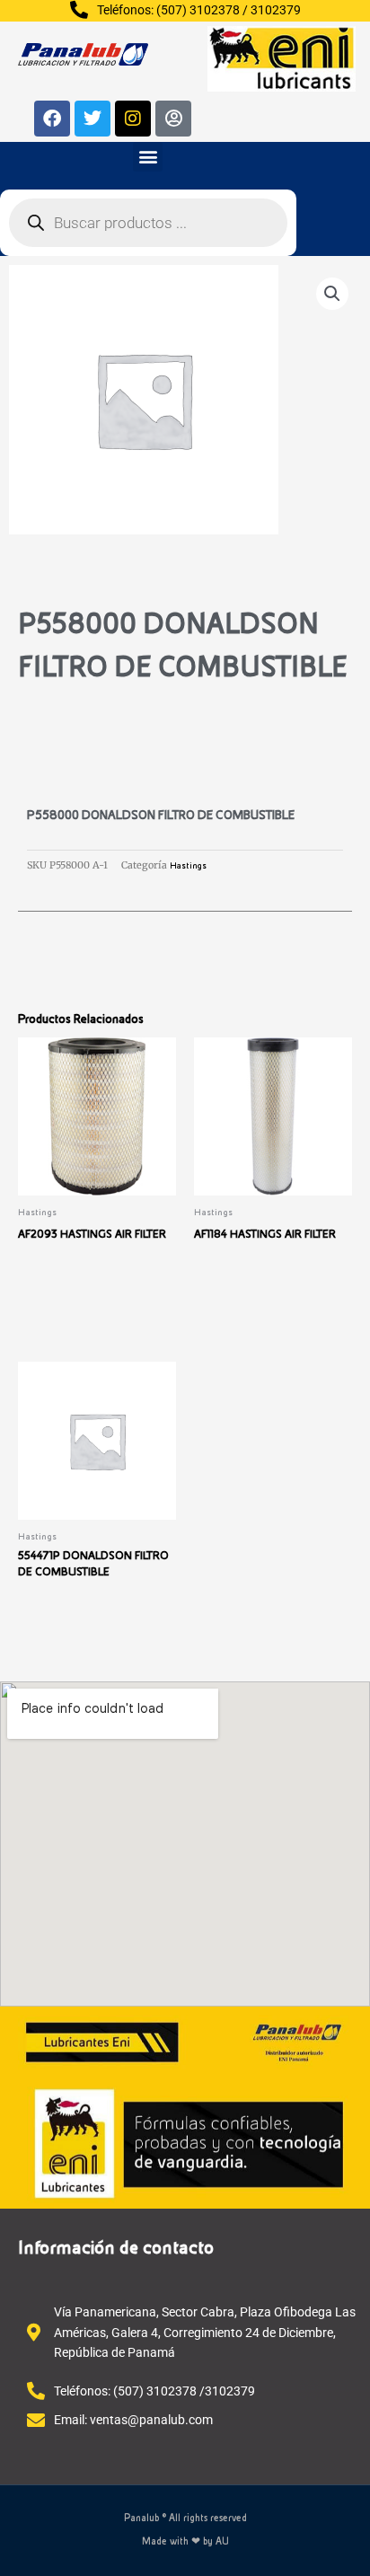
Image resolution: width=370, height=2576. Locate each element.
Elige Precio (61, 1642)
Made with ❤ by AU (185, 2542)
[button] (148, 157)
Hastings (188, 866)
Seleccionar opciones (88, 1306)
